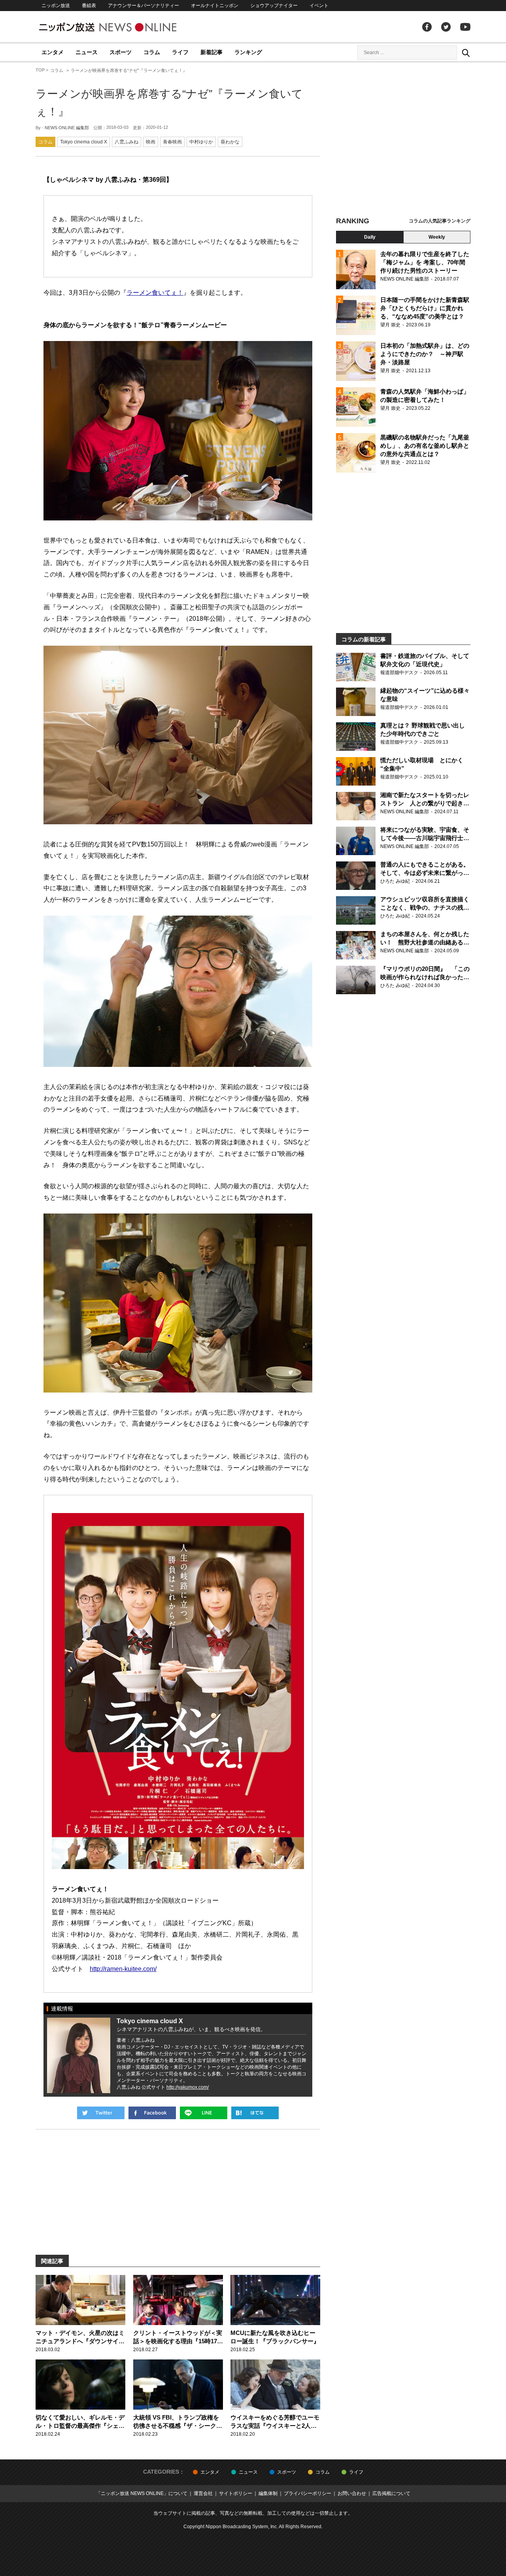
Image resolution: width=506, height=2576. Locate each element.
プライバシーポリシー (308, 2493)
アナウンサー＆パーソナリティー (143, 6)
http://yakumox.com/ (188, 2087)
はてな (255, 2113)
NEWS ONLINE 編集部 (67, 128)
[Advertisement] (403, 140)
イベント (319, 6)
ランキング (248, 52)
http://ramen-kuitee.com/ (123, 1969)
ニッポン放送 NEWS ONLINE (123, 27)
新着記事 (211, 52)
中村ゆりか (201, 142)
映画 (151, 142)
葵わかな (230, 142)
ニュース (87, 52)
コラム (152, 52)
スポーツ (121, 52)
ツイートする (101, 2113)
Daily (370, 237)
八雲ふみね (126, 142)
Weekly (437, 237)
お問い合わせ (352, 2493)
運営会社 (203, 2493)
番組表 (89, 6)
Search (466, 53)
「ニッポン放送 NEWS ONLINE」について (142, 2493)
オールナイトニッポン (215, 6)
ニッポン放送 (56, 6)
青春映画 (172, 142)
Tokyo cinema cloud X (84, 142)
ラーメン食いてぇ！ (155, 293)
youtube (465, 27)
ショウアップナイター (274, 6)
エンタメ (53, 52)
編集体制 (268, 2493)
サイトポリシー (236, 2493)
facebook (427, 27)
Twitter (446, 27)
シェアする (152, 2113)
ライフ (180, 52)
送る (204, 2113)
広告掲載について (391, 2493)
